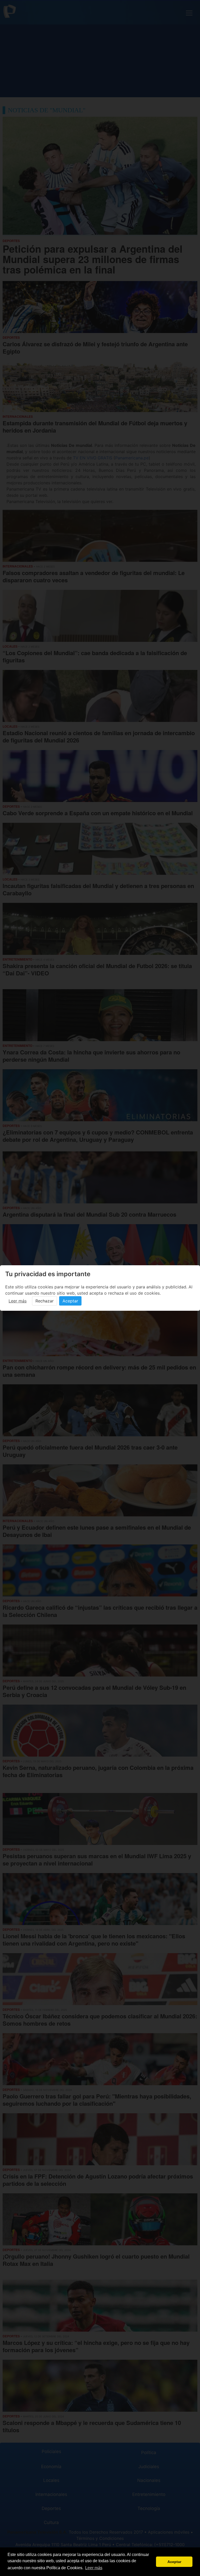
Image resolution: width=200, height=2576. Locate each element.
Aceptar (70, 1301)
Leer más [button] (94, 2568)
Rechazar (45, 1301)
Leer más (18, 1301)
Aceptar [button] (174, 2562)
